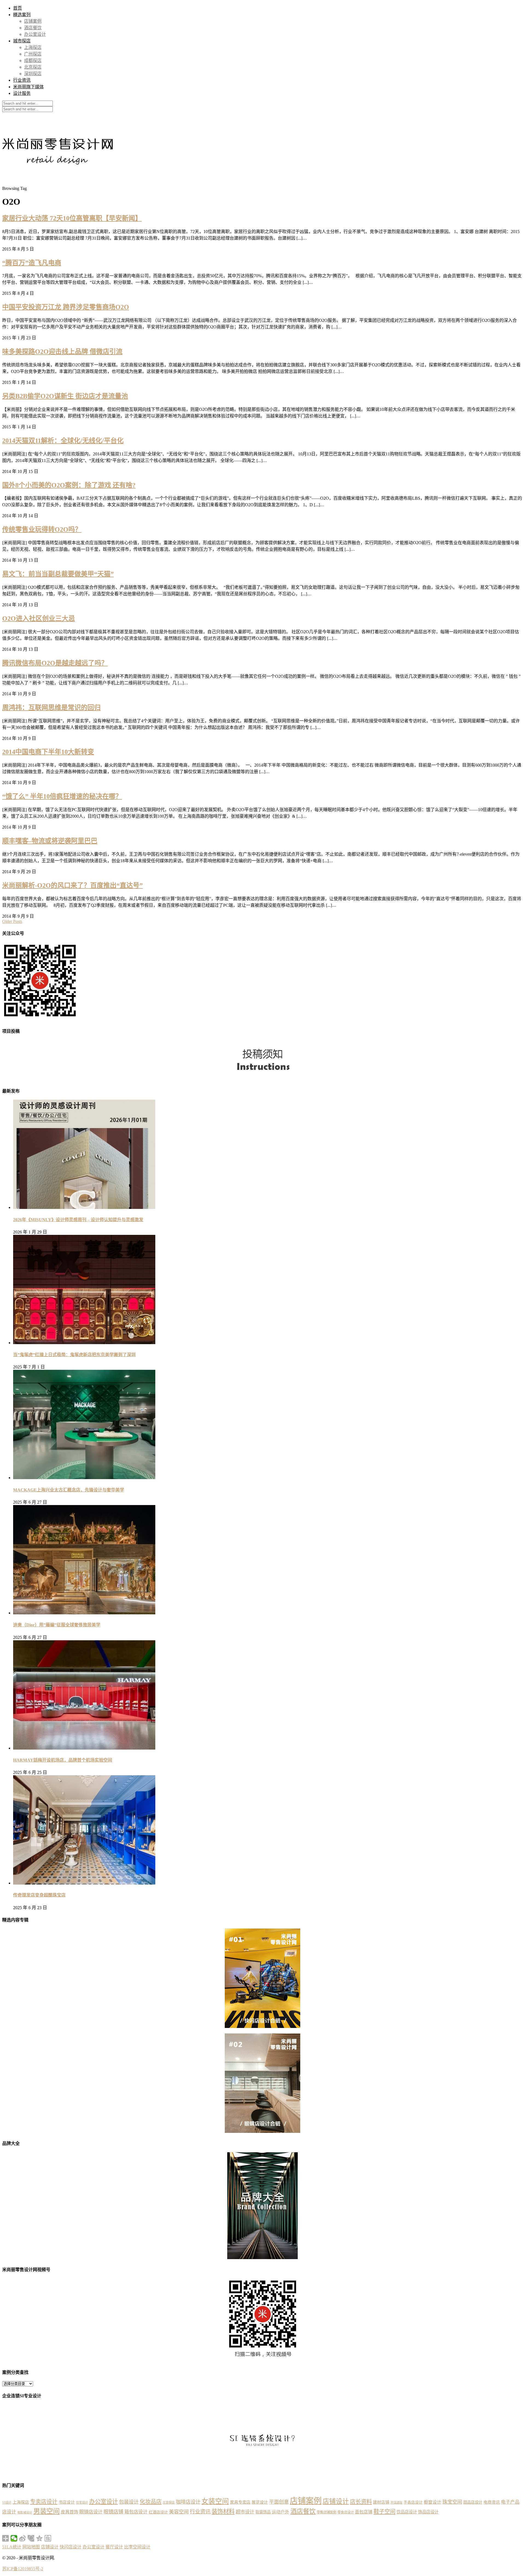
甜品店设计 (473, 2502)
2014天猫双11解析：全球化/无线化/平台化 (63, 441)
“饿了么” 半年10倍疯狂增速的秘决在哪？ (62, 796)
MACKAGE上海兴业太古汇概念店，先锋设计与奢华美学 (69, 1490)
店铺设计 (336, 2501)
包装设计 (129, 2502)
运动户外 (281, 2512)
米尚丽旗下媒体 (28, 87)
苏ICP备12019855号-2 (23, 2569)
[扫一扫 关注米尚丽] (40, 1019)
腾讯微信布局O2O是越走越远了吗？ (55, 663)
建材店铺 (381, 2502)
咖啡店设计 (188, 2502)
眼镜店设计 (91, 2512)
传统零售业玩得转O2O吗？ (42, 529)
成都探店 (33, 61)
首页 (17, 8)
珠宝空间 (452, 2502)
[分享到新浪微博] (23, 2538)
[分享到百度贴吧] (48, 2538)
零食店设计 (346, 2512)
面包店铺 (364, 2512)
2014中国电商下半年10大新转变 (48, 752)
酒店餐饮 (33, 28)
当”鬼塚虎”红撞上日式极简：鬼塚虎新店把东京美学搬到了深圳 (74, 1355)
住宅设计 (82, 2503)
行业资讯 (22, 80)
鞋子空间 (384, 2512)
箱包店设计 (136, 2512)
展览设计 (260, 2502)
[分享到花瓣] (31, 2538)
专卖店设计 (44, 2502)
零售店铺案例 (326, 2512)
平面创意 (279, 2502)
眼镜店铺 (113, 2512)
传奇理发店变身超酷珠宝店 (39, 1895)
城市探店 (22, 41)
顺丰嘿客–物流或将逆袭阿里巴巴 (50, 841)
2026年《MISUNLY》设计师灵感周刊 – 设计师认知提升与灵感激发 (78, 1220)
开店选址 (396, 2503)
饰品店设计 (428, 2512)
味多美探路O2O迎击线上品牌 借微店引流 (62, 352)
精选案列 (22, 15)
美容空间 (179, 2512)
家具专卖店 (240, 2502)
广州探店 (33, 54)
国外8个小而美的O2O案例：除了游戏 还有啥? (69, 485)
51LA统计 (12, 2547)
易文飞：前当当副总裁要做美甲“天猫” (58, 574)
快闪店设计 (71, 2547)
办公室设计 (35, 34)
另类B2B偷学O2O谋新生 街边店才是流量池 (65, 396)
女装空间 (215, 2501)
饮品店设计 (407, 2512)
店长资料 (361, 2502)
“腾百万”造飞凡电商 (32, 263)
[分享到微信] (14, 2538)
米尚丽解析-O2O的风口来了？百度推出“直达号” (72, 885)
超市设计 (245, 2512)
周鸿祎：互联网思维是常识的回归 (51, 708)
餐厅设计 (114, 2547)
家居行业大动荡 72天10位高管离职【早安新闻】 (72, 218)
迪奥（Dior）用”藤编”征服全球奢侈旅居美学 (57, 1625)
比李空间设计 (137, 2547)
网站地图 (31, 2547)
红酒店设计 (158, 2512)
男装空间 (46, 2511)
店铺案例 (33, 21)
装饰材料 (223, 2512)
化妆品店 (151, 2502)
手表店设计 (413, 2502)
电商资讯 (492, 2502)
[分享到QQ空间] (40, 2538)
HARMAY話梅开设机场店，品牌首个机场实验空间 (63, 1760)
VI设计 (7, 2503)
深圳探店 (33, 74)
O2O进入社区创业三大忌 (39, 619)
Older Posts (12, 921)
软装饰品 (263, 2512)
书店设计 (67, 2502)
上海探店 (33, 47)
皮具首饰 (69, 2512)
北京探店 (33, 67)
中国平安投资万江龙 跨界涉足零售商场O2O (66, 307)
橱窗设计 (433, 2502)
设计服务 (22, 93)
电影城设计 (25, 2512)
